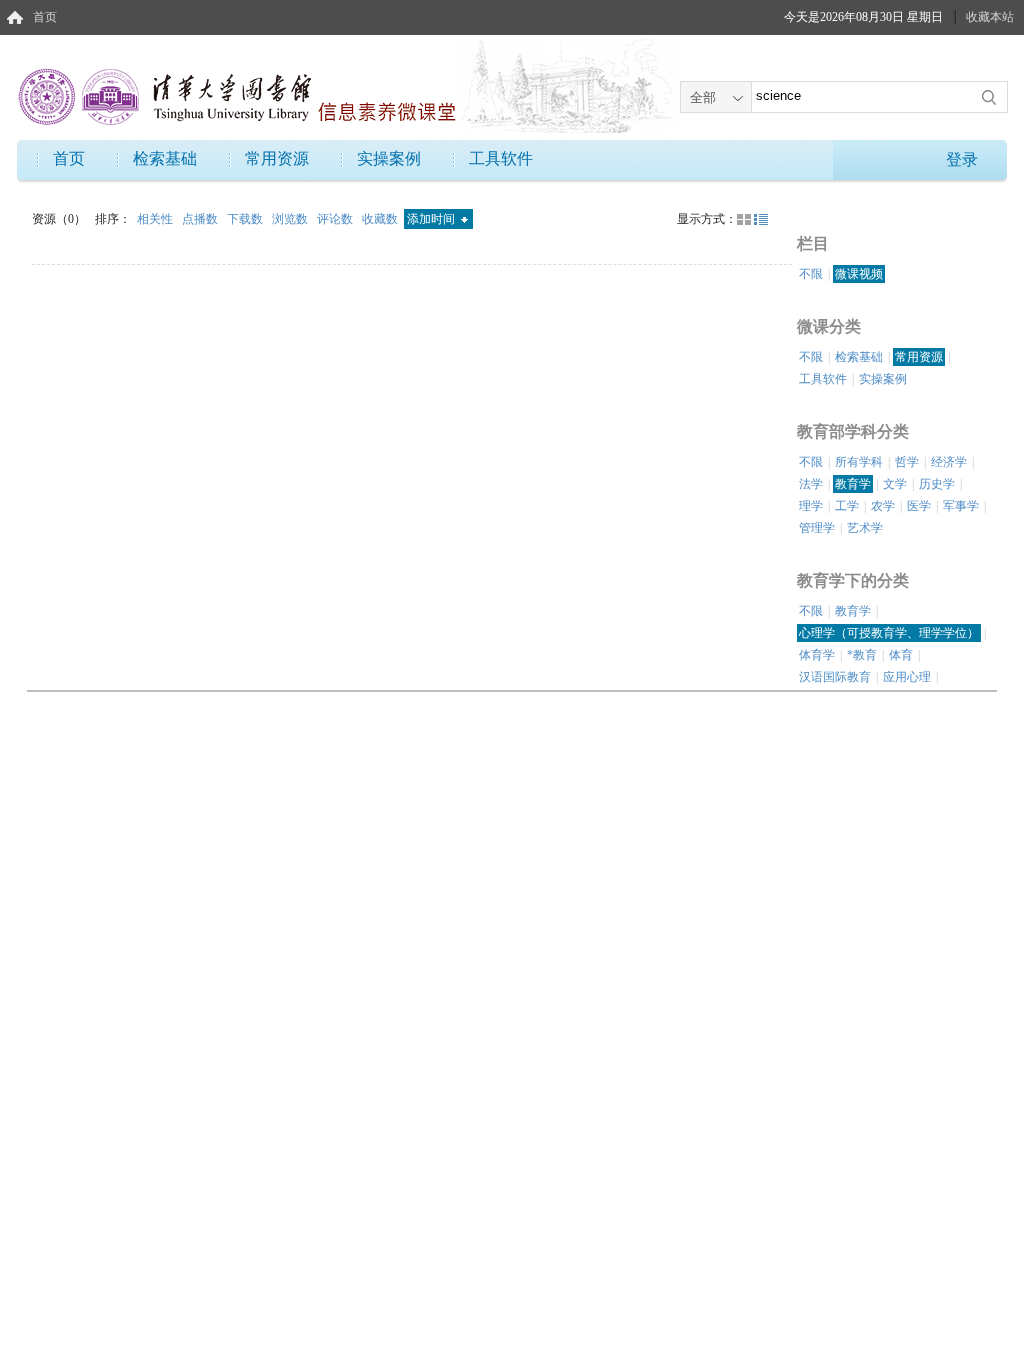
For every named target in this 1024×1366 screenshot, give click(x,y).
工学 (847, 506)
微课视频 (859, 274)
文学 (895, 484)
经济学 (949, 462)
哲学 (907, 462)
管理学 (817, 528)
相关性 (156, 219)
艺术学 (865, 528)
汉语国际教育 (835, 677)
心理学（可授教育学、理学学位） (889, 633)
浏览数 (291, 219)
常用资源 (277, 158)
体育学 (817, 655)
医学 (919, 506)
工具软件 (501, 158)
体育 (901, 655)
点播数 (201, 219)
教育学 (853, 484)
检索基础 (165, 158)
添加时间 (432, 219)
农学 (883, 506)
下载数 (246, 219)
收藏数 (381, 219)
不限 (811, 274)
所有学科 (859, 462)
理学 (811, 506)
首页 (45, 17)
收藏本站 (990, 17)
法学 (811, 484)
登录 (962, 159)
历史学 (937, 484)
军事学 (961, 506)
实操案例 (389, 158)
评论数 (336, 219)
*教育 (862, 655)
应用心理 (907, 677)
